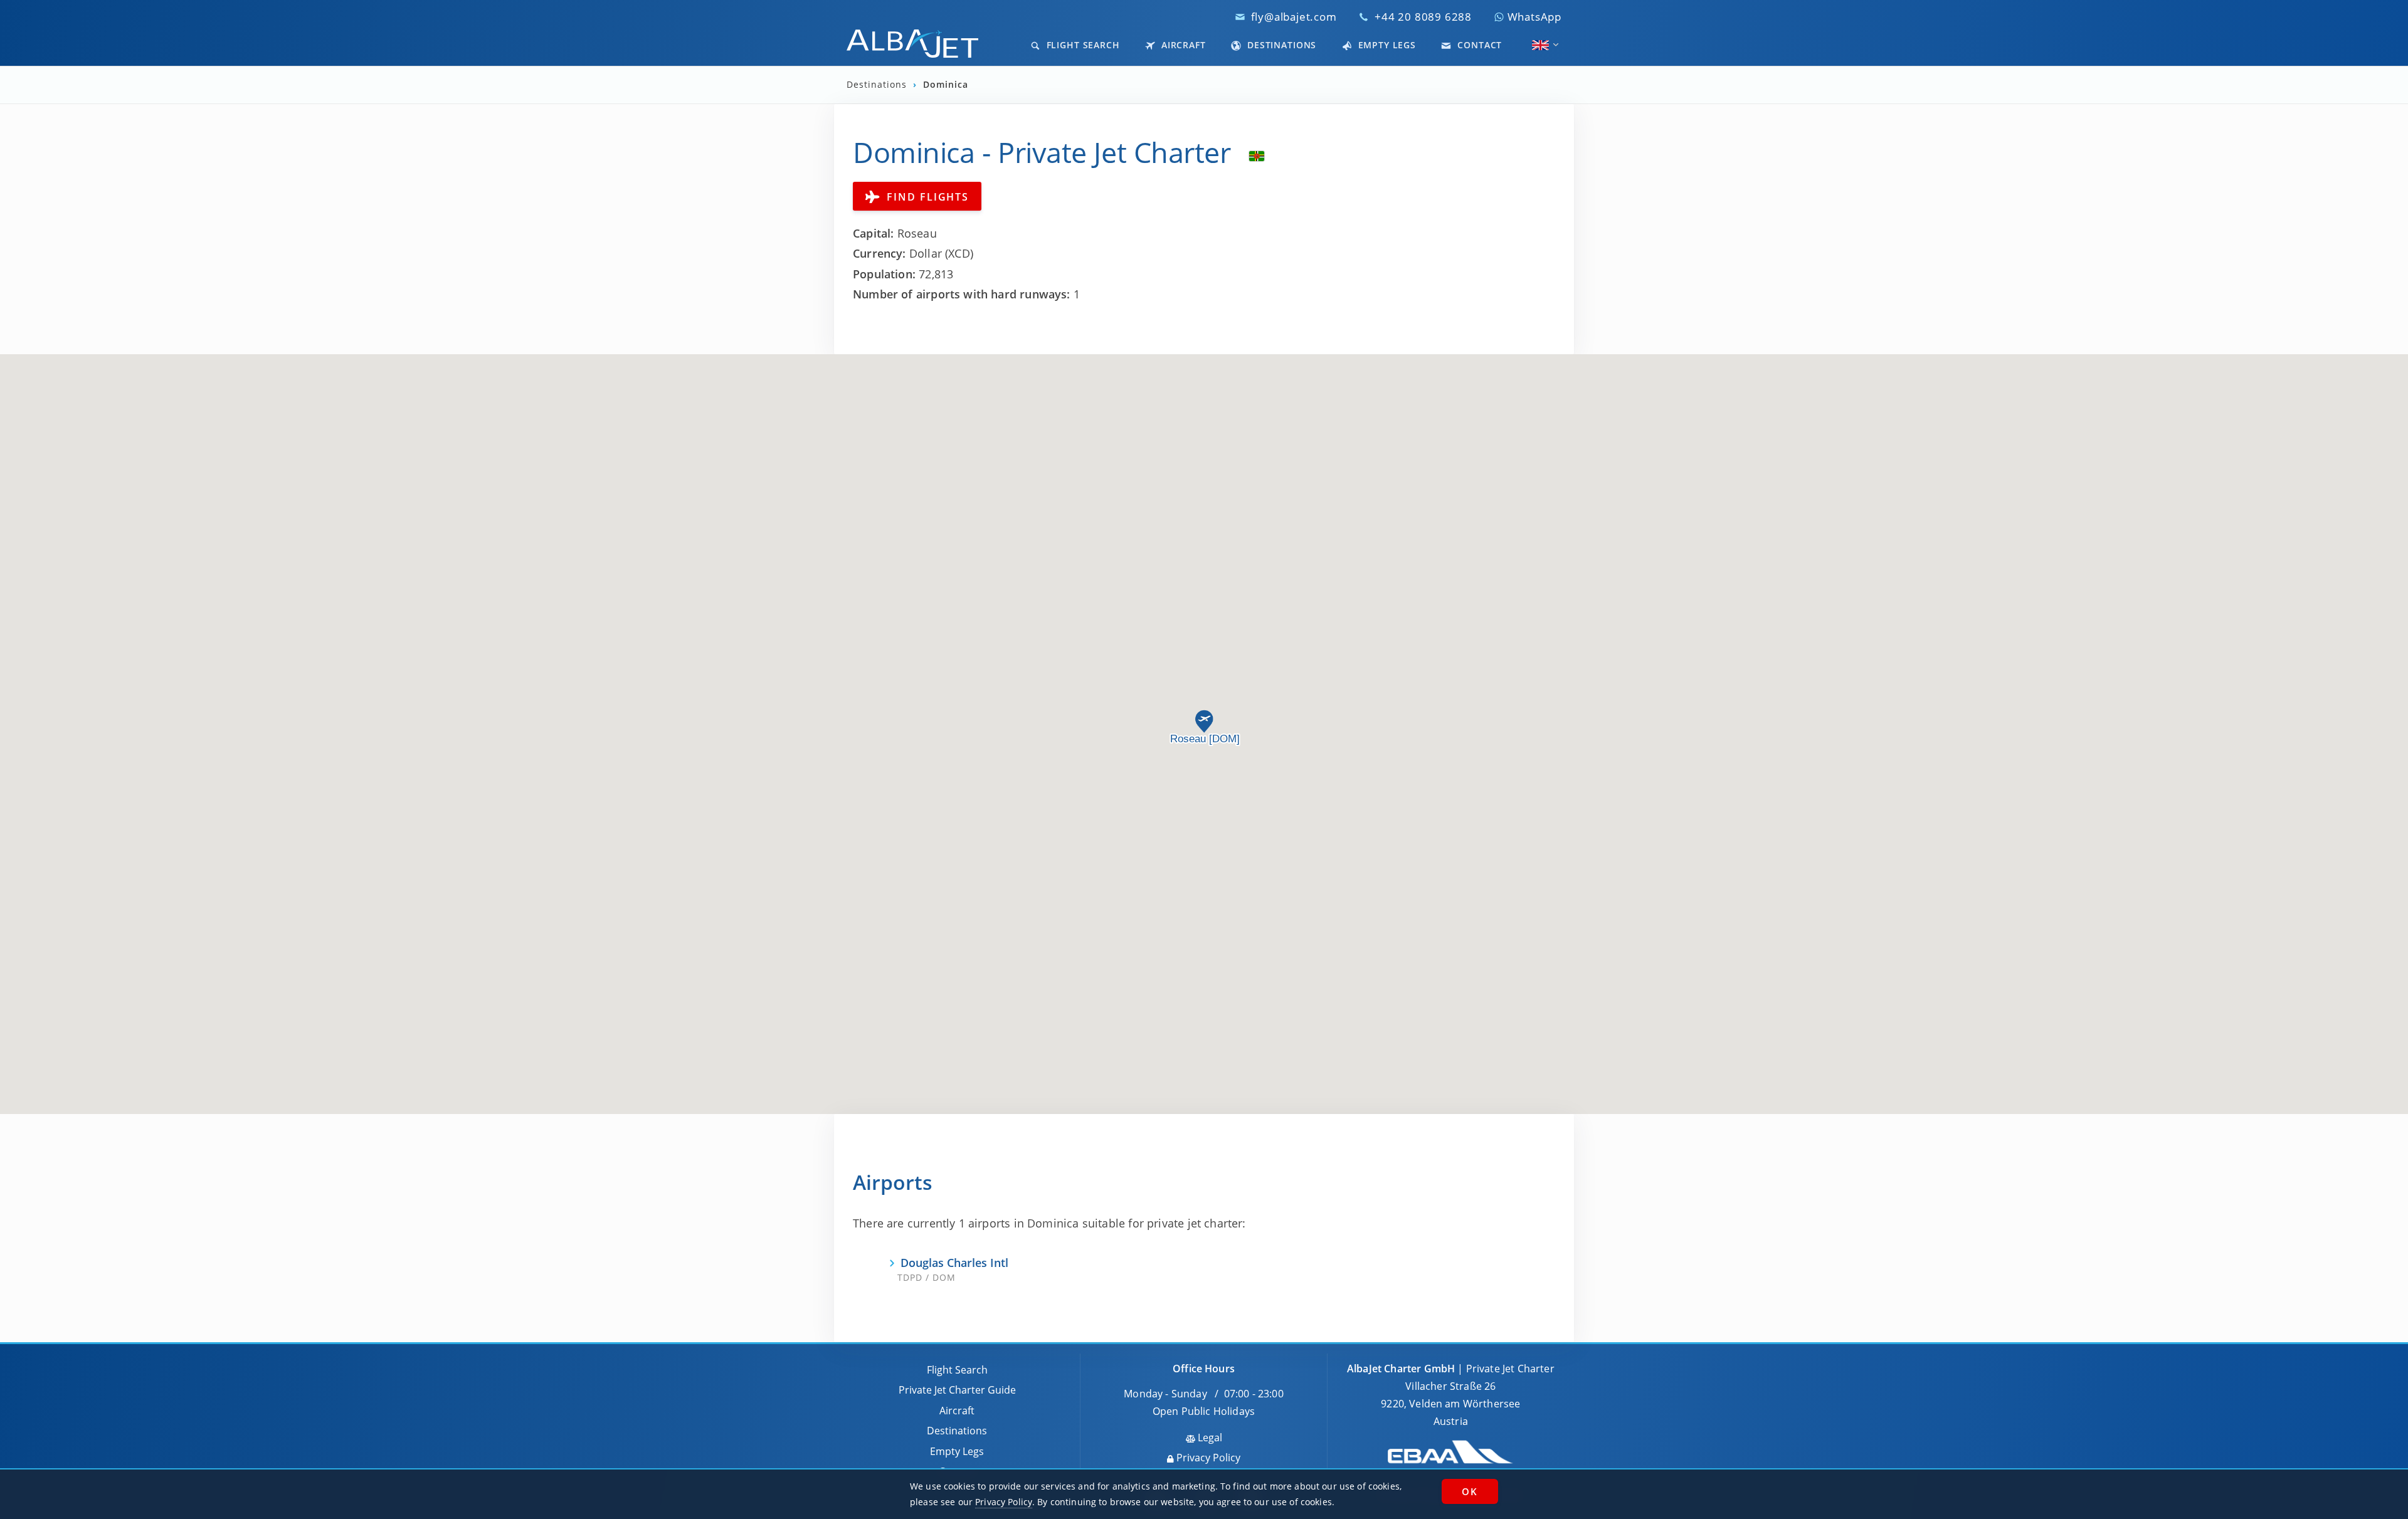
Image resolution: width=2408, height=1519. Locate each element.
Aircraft (1182, 45)
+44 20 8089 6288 (1423, 17)
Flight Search (1082, 45)
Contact (1478, 45)
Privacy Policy (1207, 1458)
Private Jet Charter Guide (957, 1390)
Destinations (1280, 45)
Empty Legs (1386, 45)
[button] (1204, 722)
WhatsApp (1533, 17)
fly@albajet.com (1294, 17)
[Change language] (1540, 45)
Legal (1209, 1438)
